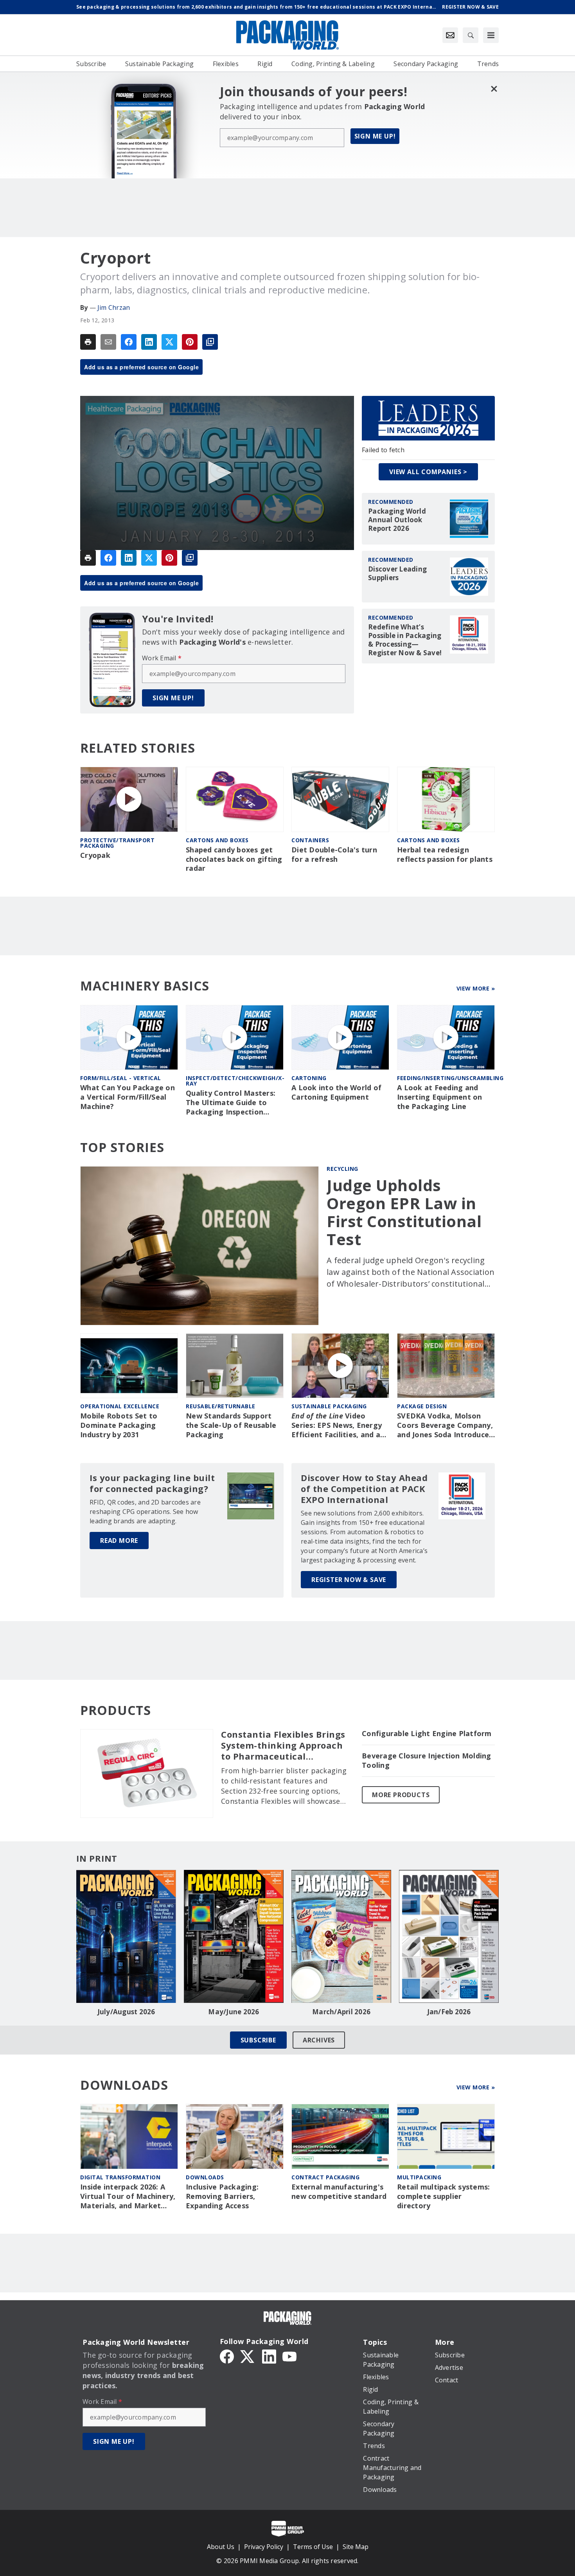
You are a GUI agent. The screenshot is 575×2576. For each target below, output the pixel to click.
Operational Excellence (120, 1406)
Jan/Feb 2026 (449, 2012)
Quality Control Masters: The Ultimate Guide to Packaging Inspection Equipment (231, 1103)
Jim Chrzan (114, 307)
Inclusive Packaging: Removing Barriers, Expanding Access (222, 2196)
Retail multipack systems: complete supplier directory (443, 2196)
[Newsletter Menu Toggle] (450, 35)
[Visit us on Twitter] (248, 2356)
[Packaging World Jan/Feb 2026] (449, 1936)
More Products (401, 1795)
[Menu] (491, 35)
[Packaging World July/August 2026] (126, 1936)
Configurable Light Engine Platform (427, 1734)
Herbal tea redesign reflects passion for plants (445, 855)
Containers (310, 840)
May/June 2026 (234, 2012)
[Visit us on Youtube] (289, 2356)
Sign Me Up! (375, 136)
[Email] (108, 342)
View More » (476, 988)
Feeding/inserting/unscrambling (450, 1078)
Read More (119, 1541)
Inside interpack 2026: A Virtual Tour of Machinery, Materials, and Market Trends (128, 2197)
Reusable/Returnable (221, 1406)
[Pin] (190, 342)
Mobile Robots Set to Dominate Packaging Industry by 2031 (119, 1425)
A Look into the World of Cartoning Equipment (336, 1092)
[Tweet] (169, 342)
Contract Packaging (325, 2177)
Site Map (356, 2547)
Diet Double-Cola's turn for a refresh (334, 855)
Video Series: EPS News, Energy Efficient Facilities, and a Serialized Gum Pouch (337, 1426)
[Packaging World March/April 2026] (341, 1936)
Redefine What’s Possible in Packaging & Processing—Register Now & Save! (405, 640)
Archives (319, 2040)
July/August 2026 (126, 2012)
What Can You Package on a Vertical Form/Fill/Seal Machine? (128, 1097)
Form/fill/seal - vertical (121, 1078)
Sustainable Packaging (329, 1406)
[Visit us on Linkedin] (269, 2356)
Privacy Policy (264, 2547)
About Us (221, 2547)
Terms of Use (313, 2547)
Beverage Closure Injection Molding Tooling (427, 1761)
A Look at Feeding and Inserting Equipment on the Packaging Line (440, 1097)
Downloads (205, 2177)
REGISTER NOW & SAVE (349, 1580)
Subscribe (258, 2040)
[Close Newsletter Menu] (494, 89)
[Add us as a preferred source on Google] (210, 342)
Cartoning (309, 1078)
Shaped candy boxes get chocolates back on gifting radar (234, 859)
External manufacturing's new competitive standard (339, 2192)
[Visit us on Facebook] (227, 2356)
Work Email (162, 658)
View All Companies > (428, 472)
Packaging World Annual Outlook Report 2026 (397, 520)
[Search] (471, 35)
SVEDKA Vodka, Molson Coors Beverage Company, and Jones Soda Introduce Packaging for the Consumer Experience (445, 1426)
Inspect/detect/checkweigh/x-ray (235, 1081)
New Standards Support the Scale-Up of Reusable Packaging (231, 1425)
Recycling (342, 1169)
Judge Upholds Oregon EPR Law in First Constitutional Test (404, 1212)
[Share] (129, 342)
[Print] (88, 342)
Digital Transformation (120, 2177)
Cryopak (95, 855)
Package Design (422, 1406)
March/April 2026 (341, 2012)
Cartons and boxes (217, 840)
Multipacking (419, 2177)
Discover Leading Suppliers (397, 573)
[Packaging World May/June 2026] (234, 1936)
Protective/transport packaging (117, 843)
